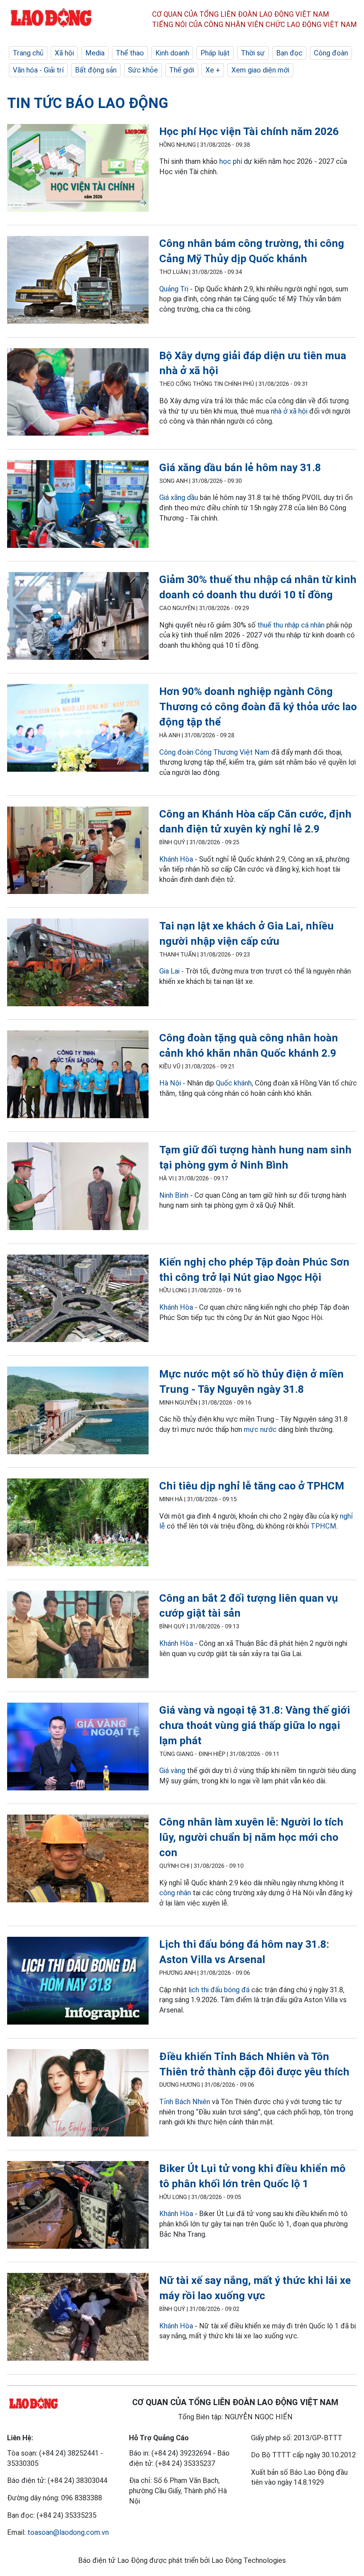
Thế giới (182, 70)
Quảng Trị (174, 289)
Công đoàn (331, 53)
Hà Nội (170, 1083)
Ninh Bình (174, 1195)
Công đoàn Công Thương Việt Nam (214, 752)
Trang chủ (28, 53)
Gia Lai (170, 971)
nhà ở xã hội (289, 411)
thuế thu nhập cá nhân (291, 625)
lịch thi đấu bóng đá (219, 1990)
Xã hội (64, 53)
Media (95, 53)
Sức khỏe (143, 70)
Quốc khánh (234, 1083)
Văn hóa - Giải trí (38, 70)
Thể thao (130, 53)
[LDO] (78, 169)
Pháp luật (215, 53)
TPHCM (323, 1526)
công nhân (175, 1893)
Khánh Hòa (176, 859)
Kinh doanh (172, 53)
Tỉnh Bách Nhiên (185, 2102)
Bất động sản (96, 70)
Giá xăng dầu (179, 497)
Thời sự (253, 53)
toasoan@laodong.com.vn (68, 2532)
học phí (232, 161)
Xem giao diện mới (260, 70)
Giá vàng (172, 1771)
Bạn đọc (289, 53)
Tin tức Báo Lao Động (88, 103)
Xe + (213, 70)
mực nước (260, 1429)
